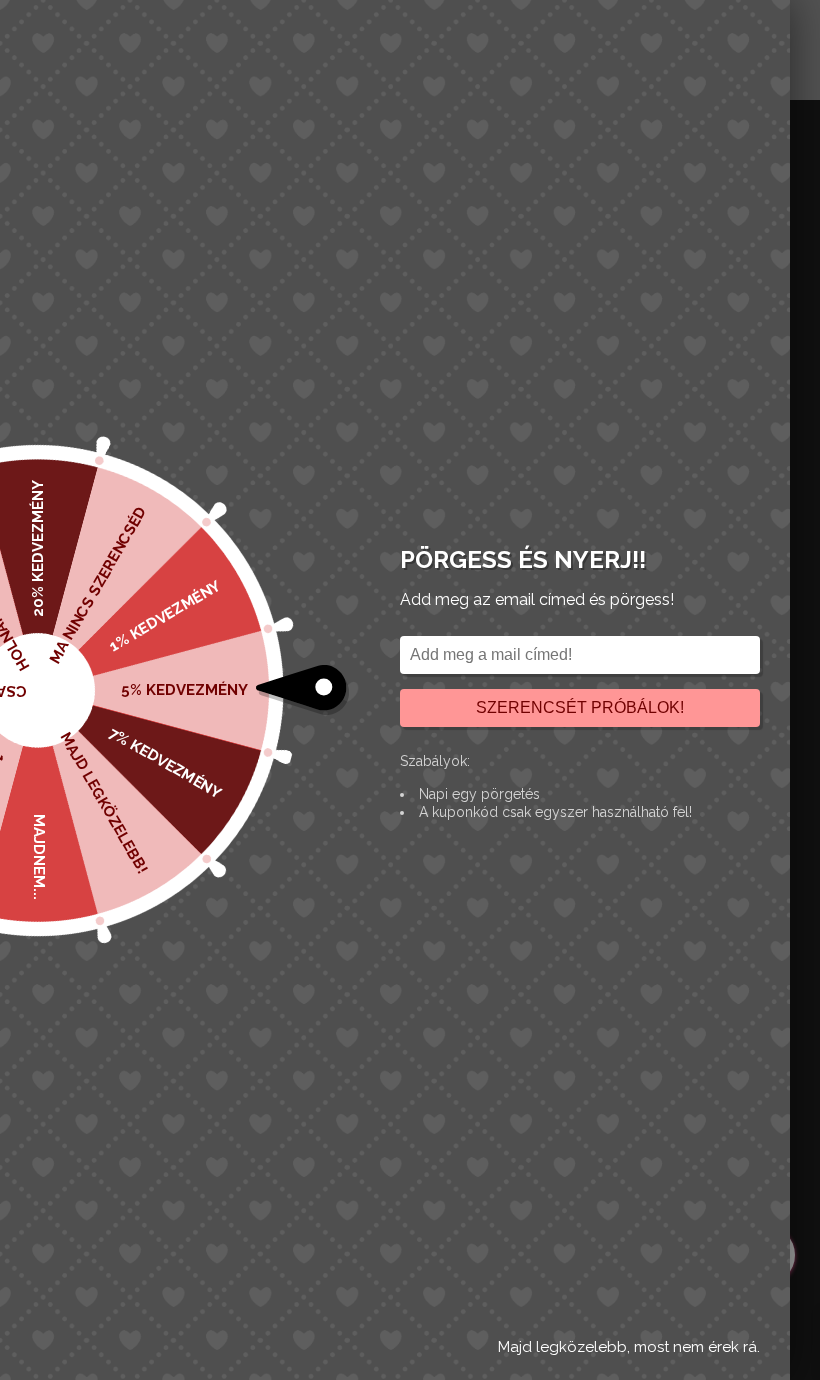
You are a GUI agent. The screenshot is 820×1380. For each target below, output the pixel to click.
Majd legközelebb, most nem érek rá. (629, 1347)
